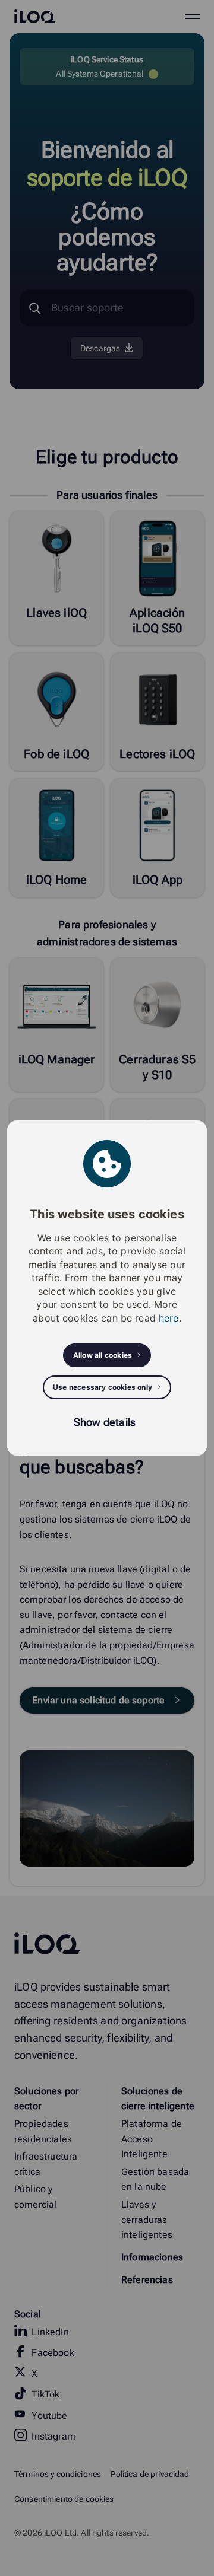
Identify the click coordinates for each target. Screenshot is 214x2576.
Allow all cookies (103, 1355)
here (169, 1318)
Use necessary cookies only (103, 1387)
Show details (105, 1422)
